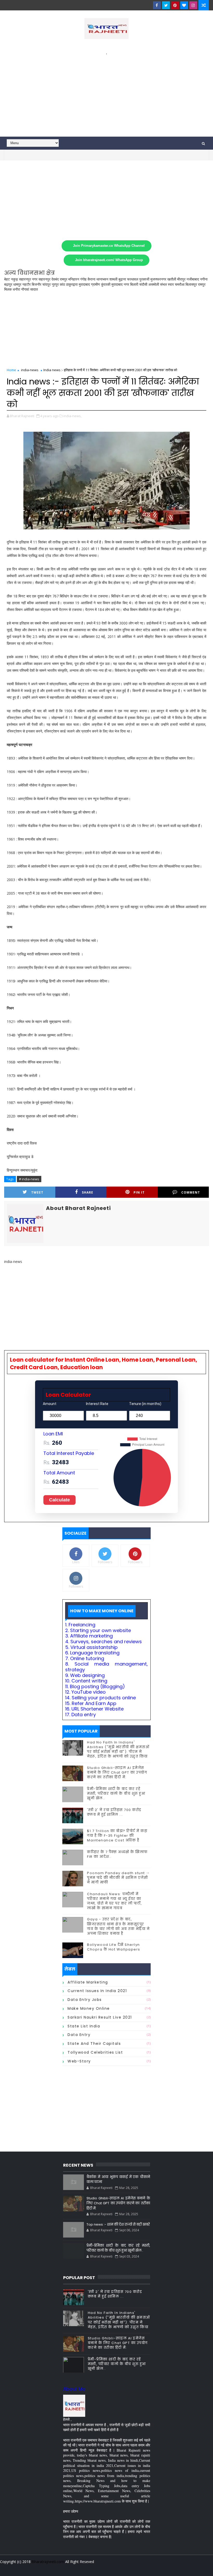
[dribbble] (167, 2568)
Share (88, 1192)
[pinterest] (175, 5)
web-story (79, 2061)
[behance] (185, 2568)
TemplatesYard (8, 2568)
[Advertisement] (107, 92)
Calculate (59, 1500)
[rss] (176, 2568)
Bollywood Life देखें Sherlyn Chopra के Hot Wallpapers (114, 1947)
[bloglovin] (184, 5)
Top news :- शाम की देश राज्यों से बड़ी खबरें (118, 2224)
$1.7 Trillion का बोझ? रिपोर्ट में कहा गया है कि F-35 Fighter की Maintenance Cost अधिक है (117, 1836)
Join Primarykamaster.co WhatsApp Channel (109, 246)
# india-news (29, 1179)
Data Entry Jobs (85, 2000)
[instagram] (193, 5)
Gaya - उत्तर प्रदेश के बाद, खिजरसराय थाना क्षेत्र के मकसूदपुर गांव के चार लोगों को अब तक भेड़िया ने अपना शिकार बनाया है (118, 1926)
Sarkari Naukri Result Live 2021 (100, 2017)
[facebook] (157, 5)
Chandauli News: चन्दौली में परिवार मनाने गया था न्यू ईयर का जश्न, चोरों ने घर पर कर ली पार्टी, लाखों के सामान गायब (115, 1901)
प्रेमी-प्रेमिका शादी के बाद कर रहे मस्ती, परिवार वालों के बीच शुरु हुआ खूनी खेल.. (116, 1793)
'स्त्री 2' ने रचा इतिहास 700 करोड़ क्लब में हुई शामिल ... (114, 1812)
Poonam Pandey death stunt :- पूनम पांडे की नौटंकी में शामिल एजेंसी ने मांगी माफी (118, 1878)
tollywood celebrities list (95, 2052)
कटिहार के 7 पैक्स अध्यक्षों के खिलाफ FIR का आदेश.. (117, 1854)
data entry (79, 2035)
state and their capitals (94, 2044)
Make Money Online (89, 2008)
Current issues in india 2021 (97, 1991)
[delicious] (204, 2568)
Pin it (139, 1192)
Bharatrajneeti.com (48, 2562)
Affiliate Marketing (88, 1982)
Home (11, 370)
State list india (84, 2026)
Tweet (37, 1192)
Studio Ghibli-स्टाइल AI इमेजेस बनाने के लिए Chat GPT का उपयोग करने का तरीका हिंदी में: (117, 1772)
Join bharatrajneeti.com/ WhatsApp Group (109, 260)
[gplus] (140, 2568)
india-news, (72, 416)
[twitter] (166, 5)
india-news (30, 370)
